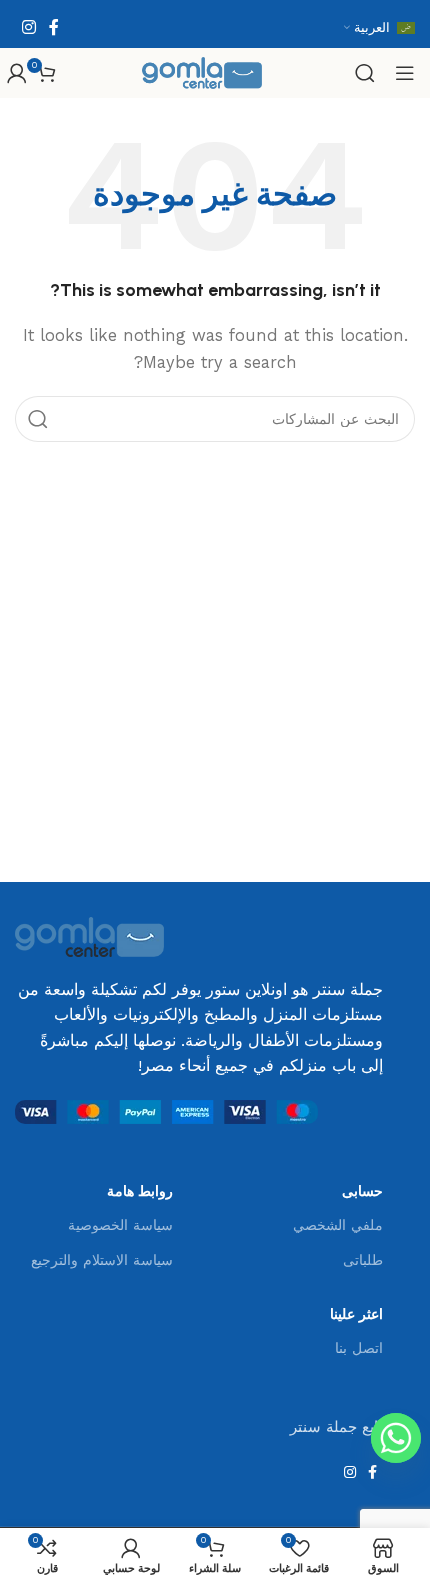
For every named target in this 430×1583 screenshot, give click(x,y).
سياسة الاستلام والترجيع (102, 1260)
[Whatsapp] (396, 1438)
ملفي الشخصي (338, 1225)
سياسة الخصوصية (120, 1225)
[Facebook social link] (53, 27)
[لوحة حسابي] (17, 73)
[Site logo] (202, 72)
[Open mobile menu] (405, 73)
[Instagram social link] (28, 27)
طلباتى (363, 1260)
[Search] (365, 73)
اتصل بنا (359, 1348)
